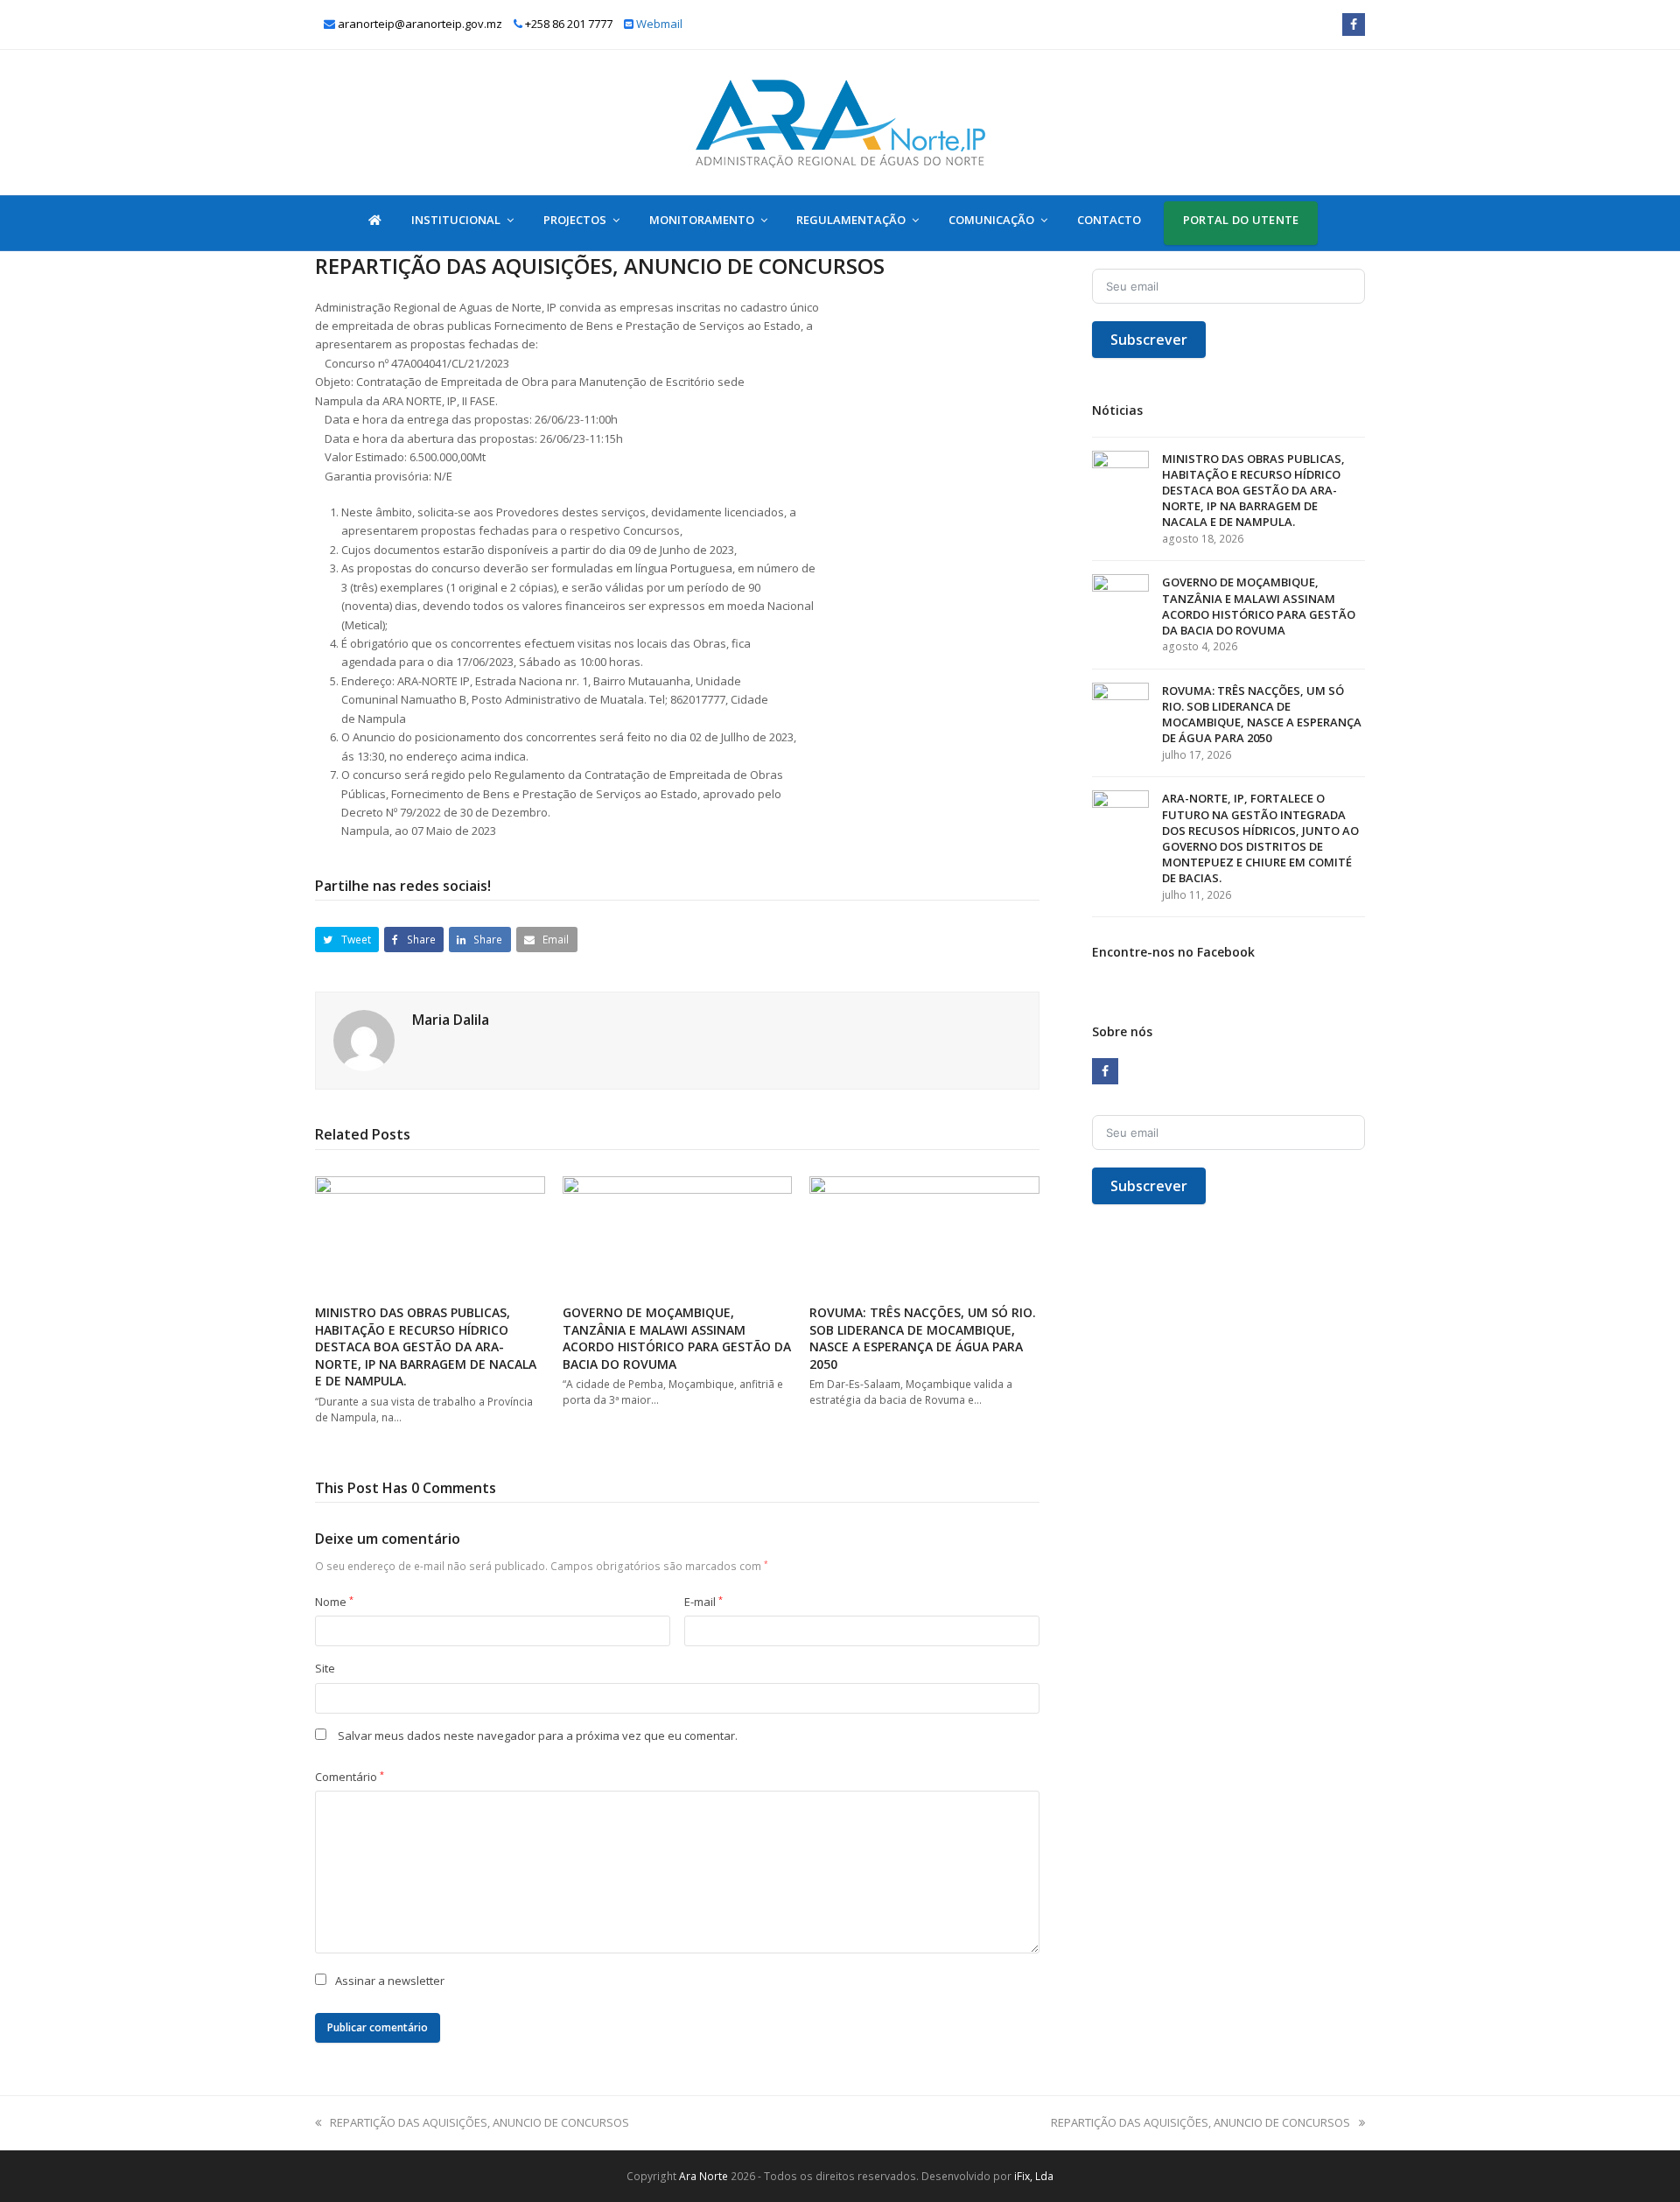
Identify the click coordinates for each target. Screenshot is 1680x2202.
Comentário (350, 1777)
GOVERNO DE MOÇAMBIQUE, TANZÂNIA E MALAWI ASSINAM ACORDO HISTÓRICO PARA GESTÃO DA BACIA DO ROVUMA (677, 1338)
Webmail (659, 24)
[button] (347, 940)
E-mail (703, 1602)
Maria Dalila (451, 1020)
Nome (334, 1602)
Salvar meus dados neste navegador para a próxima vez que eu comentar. (538, 1736)
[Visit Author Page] (364, 1040)
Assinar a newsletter (390, 1981)
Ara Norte (703, 2176)
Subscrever (1149, 340)
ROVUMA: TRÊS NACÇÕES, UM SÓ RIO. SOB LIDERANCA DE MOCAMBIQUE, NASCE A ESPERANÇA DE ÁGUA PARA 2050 (923, 1338)
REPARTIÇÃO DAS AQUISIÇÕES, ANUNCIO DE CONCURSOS (479, 2122)
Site (325, 1668)
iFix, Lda (1034, 2176)
